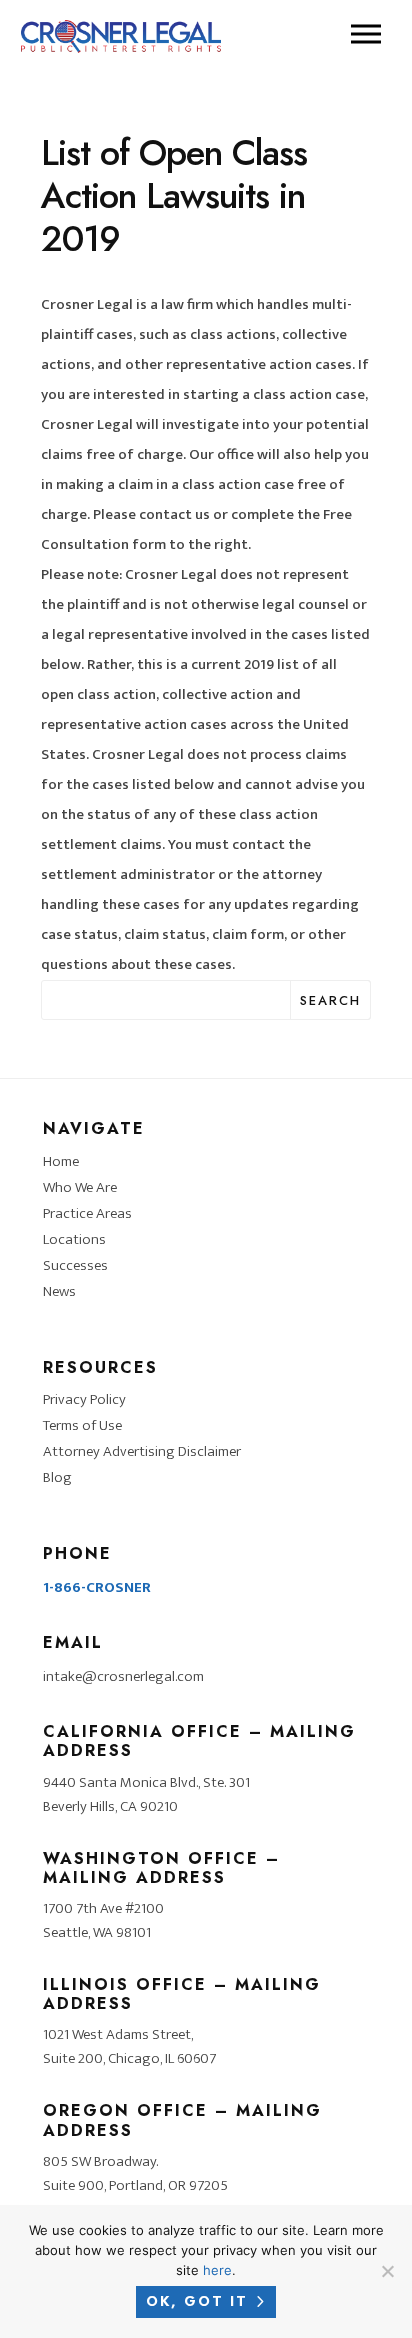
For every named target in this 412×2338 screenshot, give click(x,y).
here (217, 2270)
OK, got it (197, 2301)
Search (330, 1000)
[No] (387, 2271)
